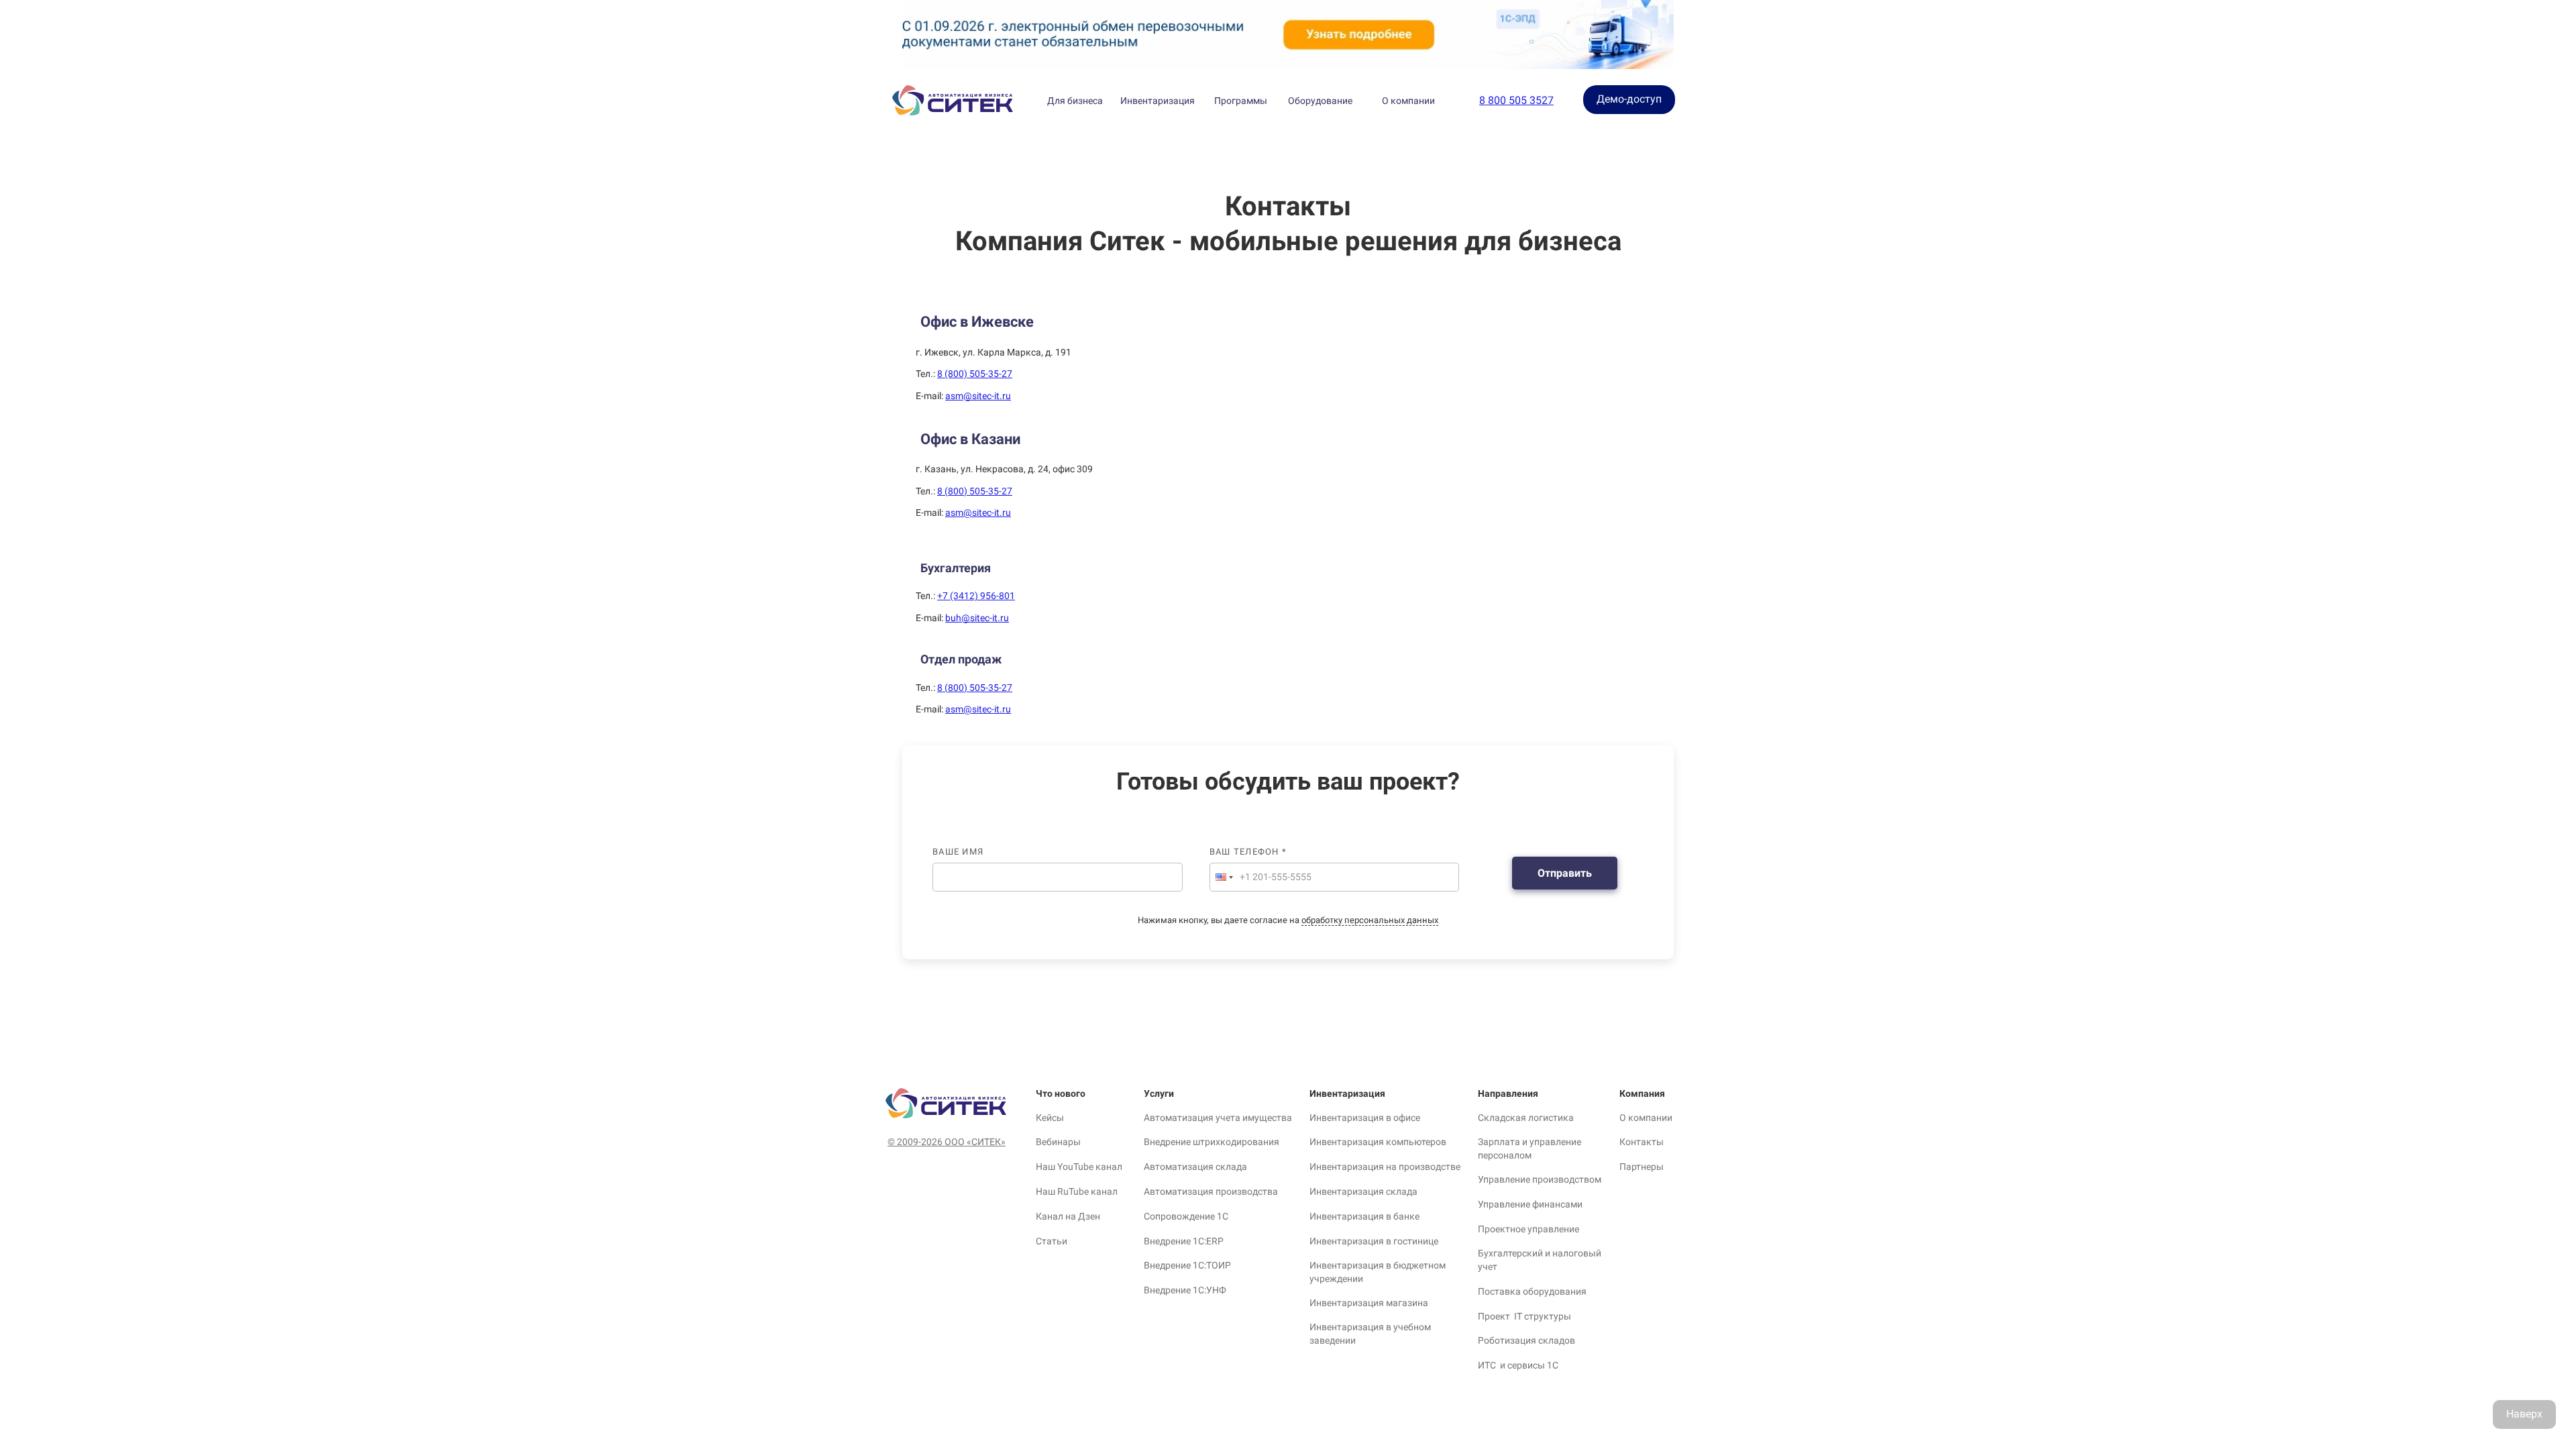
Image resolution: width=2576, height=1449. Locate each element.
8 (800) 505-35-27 (975, 374)
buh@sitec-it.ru (977, 618)
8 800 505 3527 (1516, 100)
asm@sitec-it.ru (978, 396)
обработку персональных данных (1370, 920)
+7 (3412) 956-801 (976, 596)
